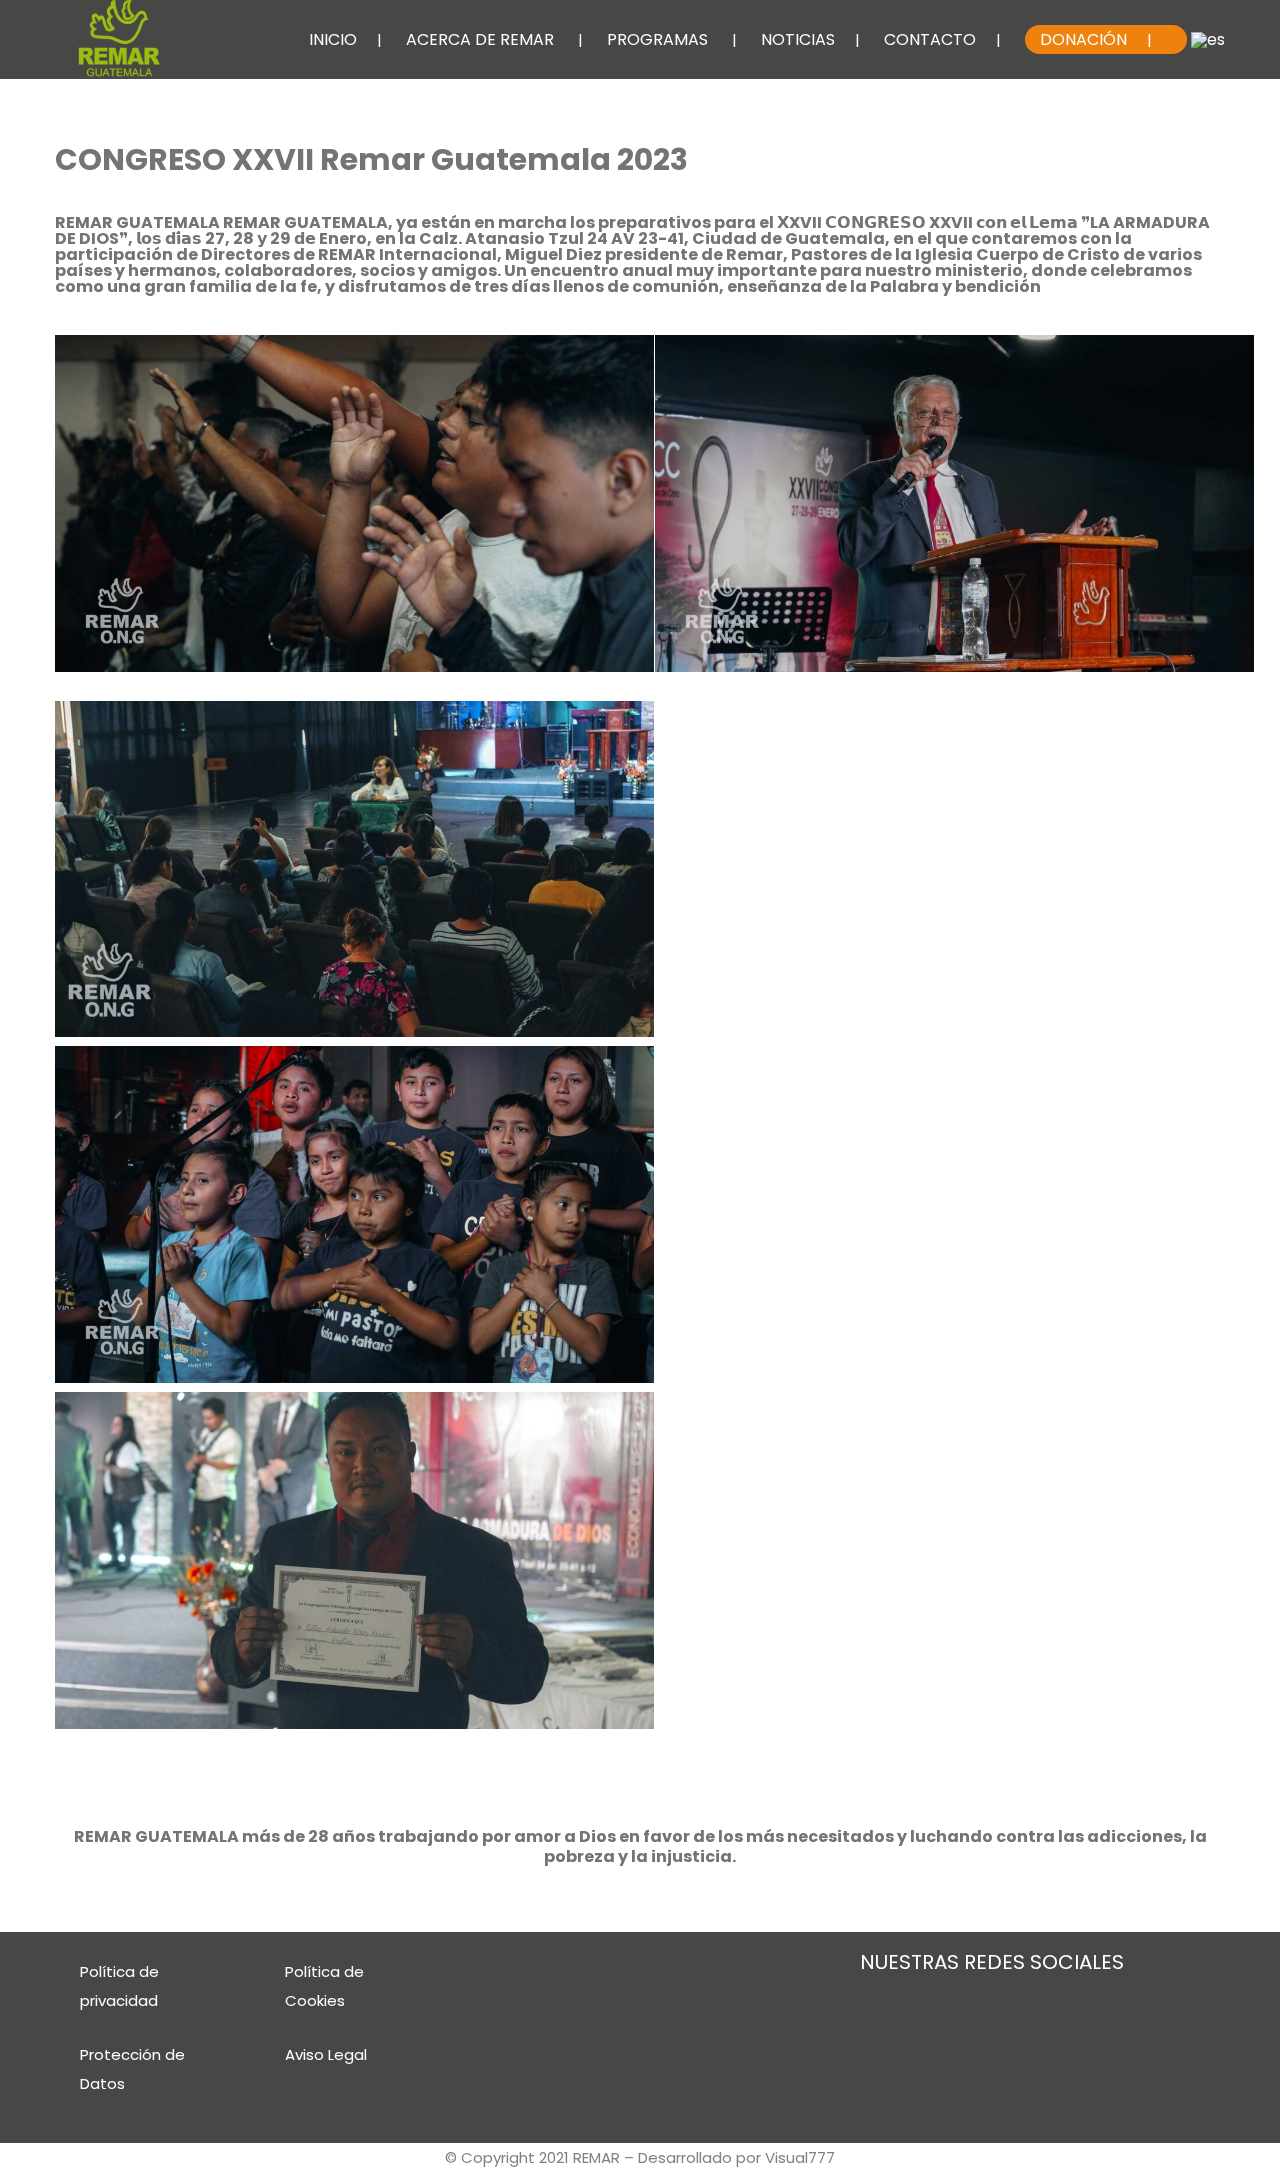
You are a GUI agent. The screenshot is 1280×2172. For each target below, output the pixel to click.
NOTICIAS (798, 39)
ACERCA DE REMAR (480, 39)
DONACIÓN (1083, 39)
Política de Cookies (324, 1986)
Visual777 (800, 2157)
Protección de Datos (132, 2069)
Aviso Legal (326, 2054)
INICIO (333, 39)
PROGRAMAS (657, 39)
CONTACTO (930, 39)
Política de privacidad (119, 1986)
